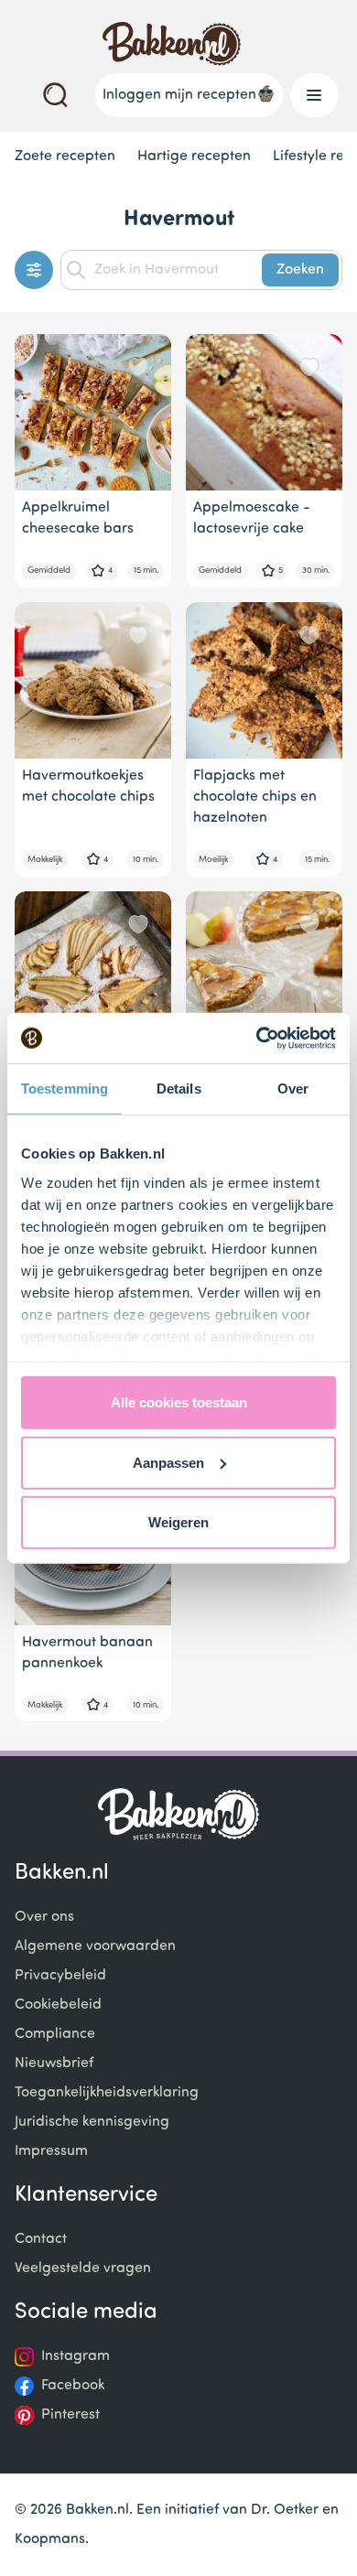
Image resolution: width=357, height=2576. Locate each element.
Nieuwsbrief (54, 2064)
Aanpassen (168, 1462)
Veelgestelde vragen (83, 2269)
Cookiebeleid (58, 2005)
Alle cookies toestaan (179, 1402)
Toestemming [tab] (65, 1089)
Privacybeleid (60, 1976)
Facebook (73, 2386)
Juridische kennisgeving (92, 2122)
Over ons (44, 1917)
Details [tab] (179, 1089)
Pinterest (70, 2415)
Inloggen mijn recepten (179, 95)
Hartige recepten (194, 156)
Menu (314, 95)
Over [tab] (293, 1089)
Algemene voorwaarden (95, 1946)
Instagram (76, 2356)
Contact (41, 2239)
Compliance (55, 2034)
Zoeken (300, 270)
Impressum (51, 2151)
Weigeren (178, 1522)
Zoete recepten (65, 156)
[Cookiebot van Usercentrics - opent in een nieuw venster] (257, 1038)
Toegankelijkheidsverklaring (107, 2093)
